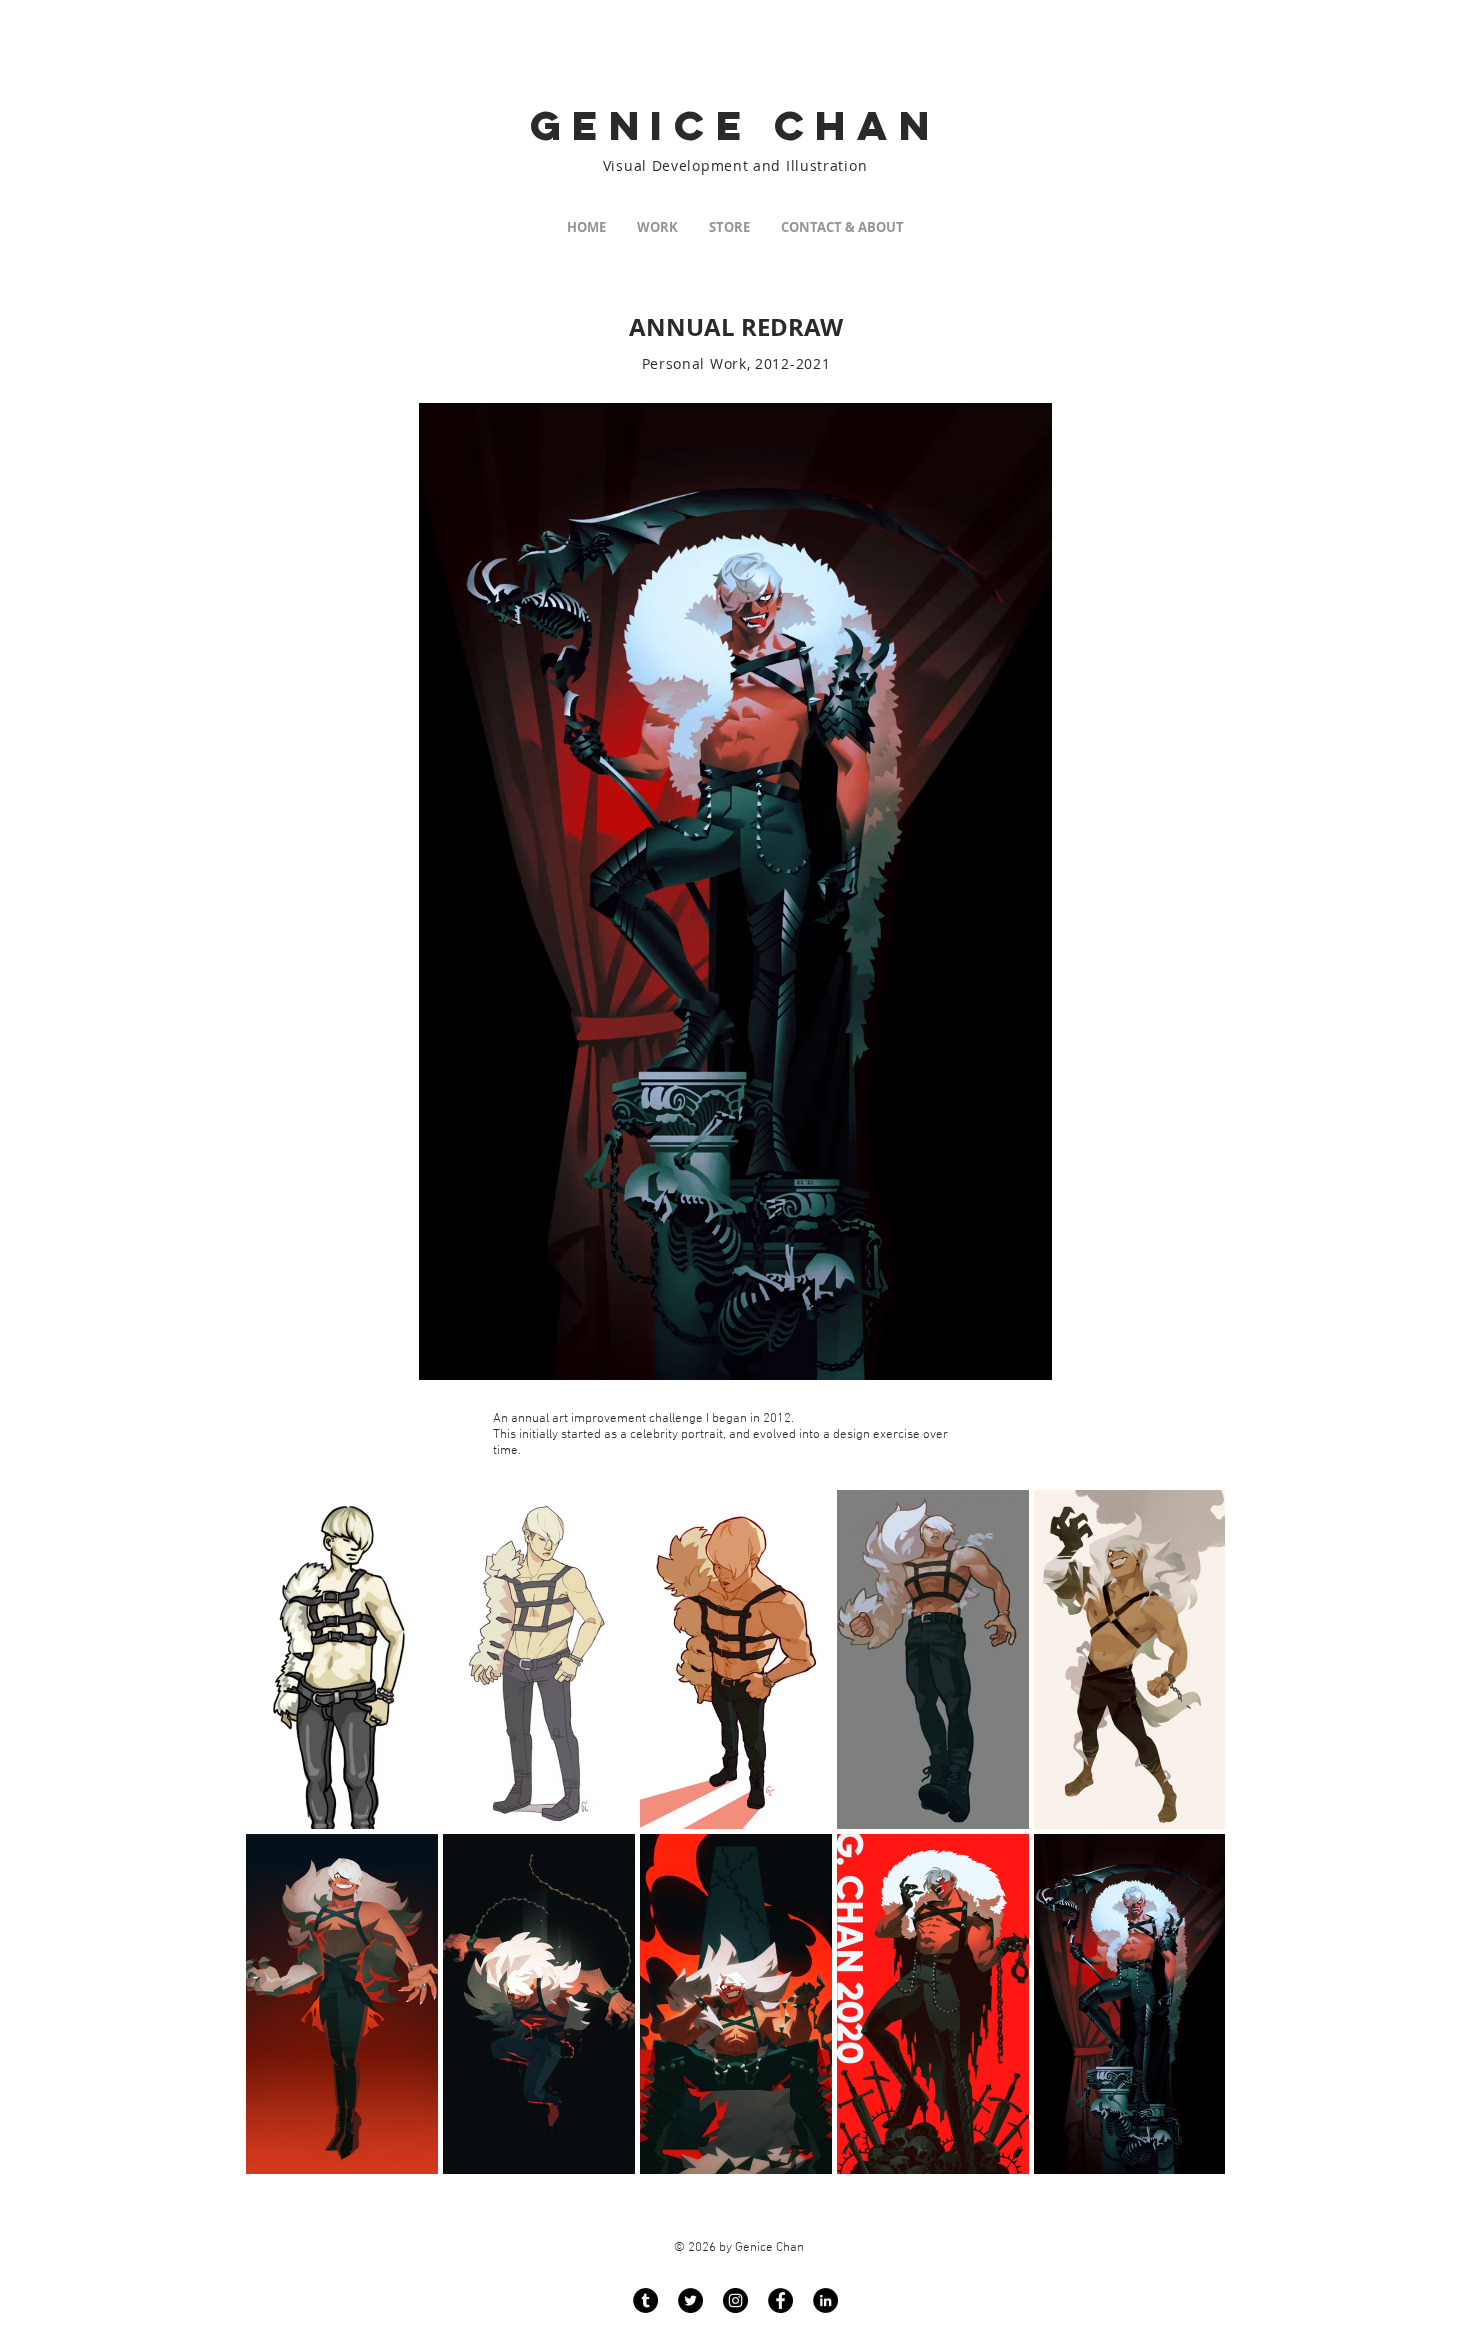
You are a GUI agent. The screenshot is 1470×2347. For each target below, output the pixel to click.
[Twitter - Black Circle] (690, 2300)
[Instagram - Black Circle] (735, 2300)
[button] (657, 227)
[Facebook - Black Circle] (780, 2300)
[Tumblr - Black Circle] (645, 2300)
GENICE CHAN (735, 125)
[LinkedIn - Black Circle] (825, 2300)
